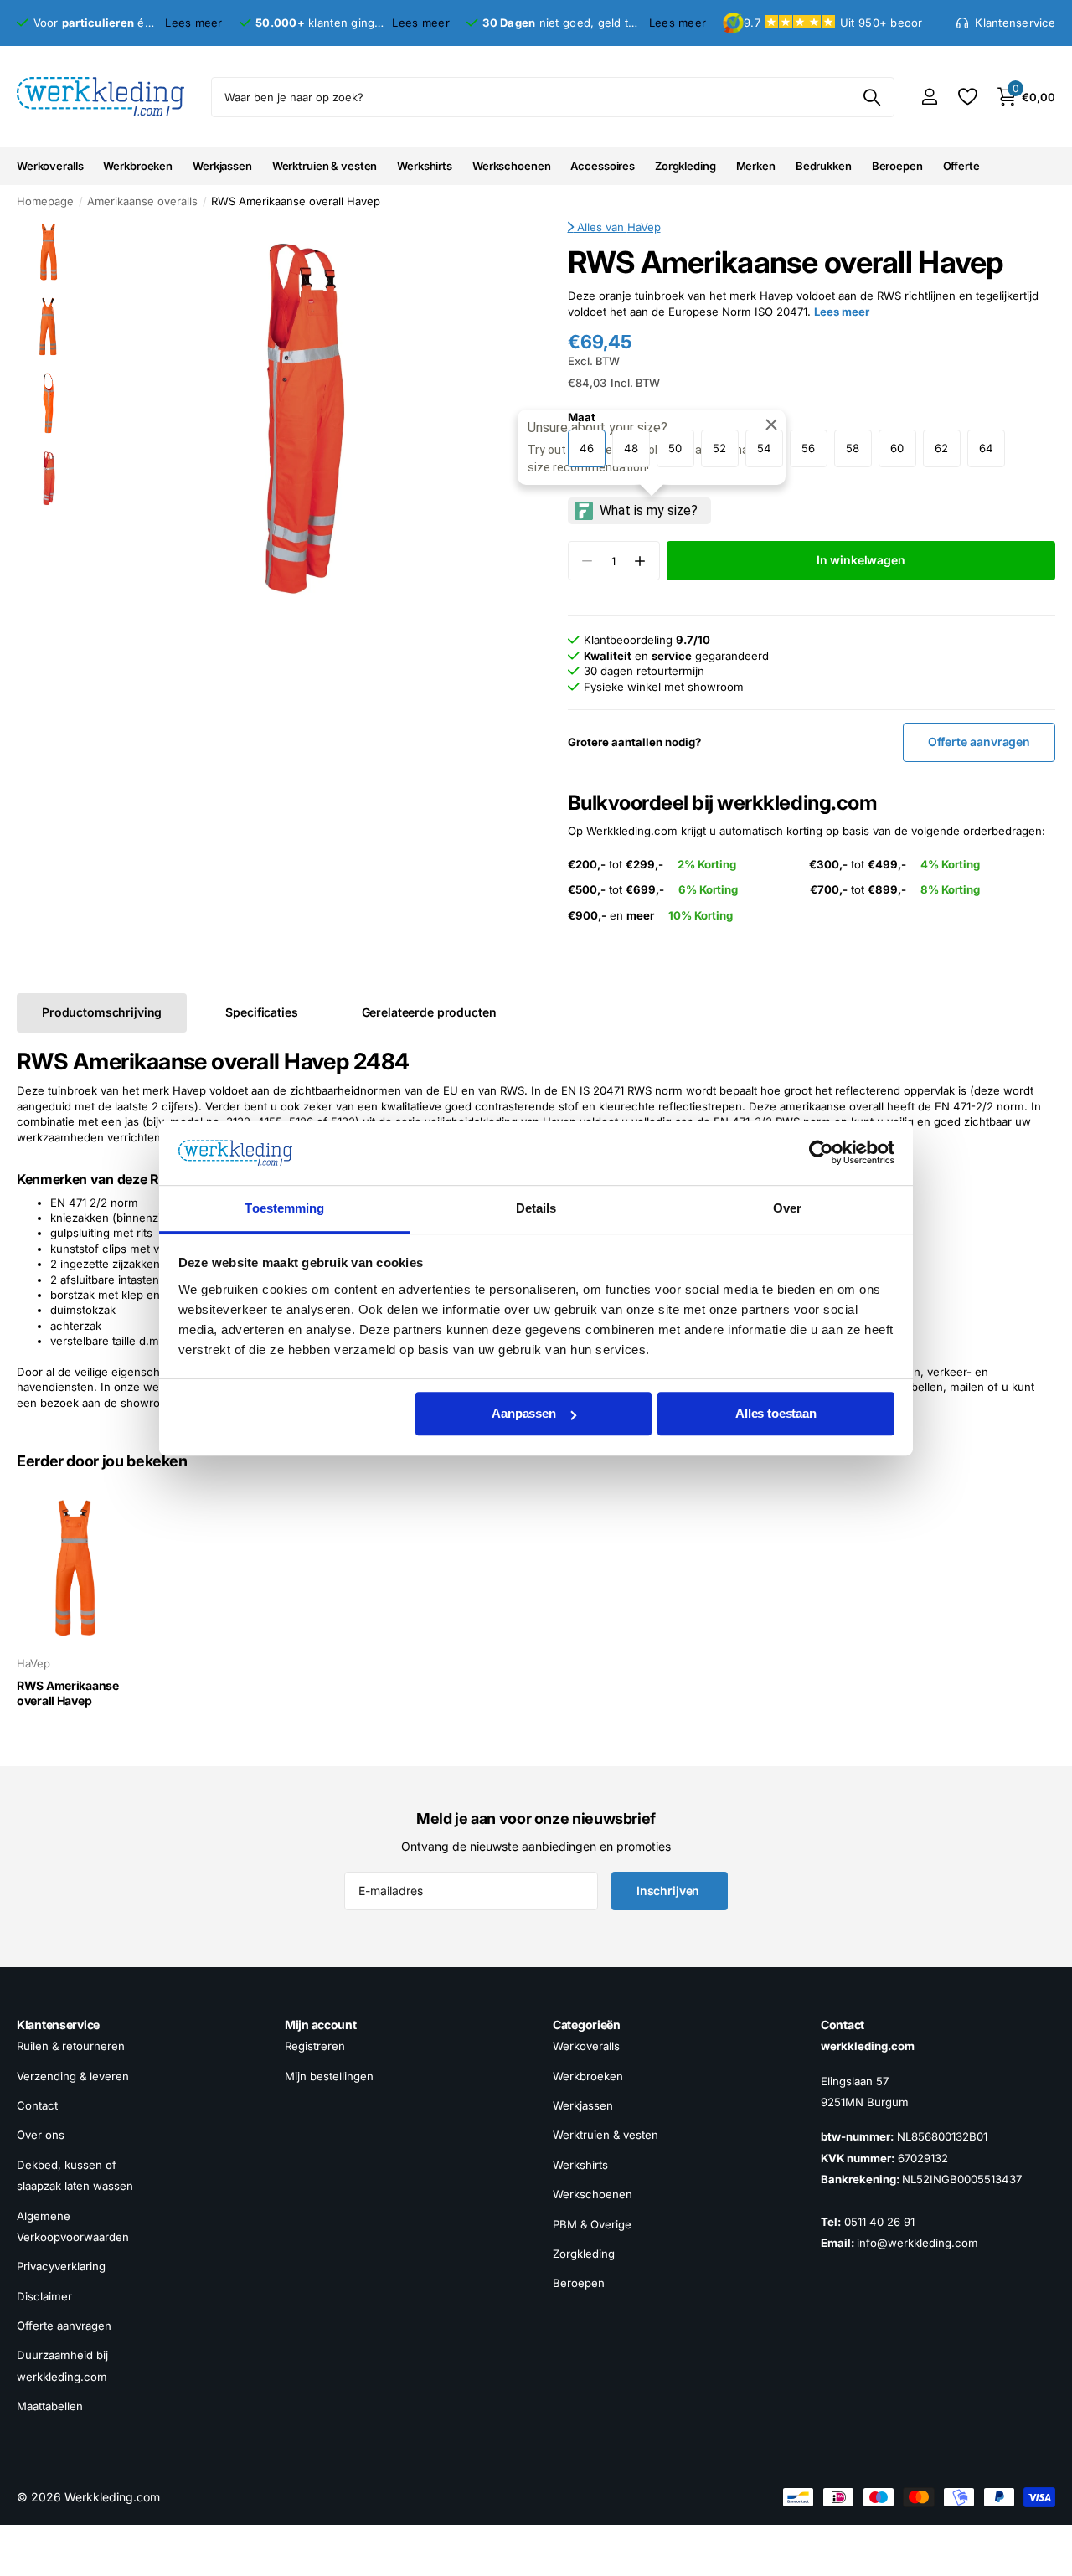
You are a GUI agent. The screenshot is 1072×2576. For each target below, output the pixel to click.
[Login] (929, 97)
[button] (640, 561)
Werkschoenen (511, 166)
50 (675, 448)
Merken (756, 166)
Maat (582, 417)
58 (853, 448)
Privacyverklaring (61, 2266)
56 (808, 448)
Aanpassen (524, 1414)
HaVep (644, 227)
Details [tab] (536, 1208)
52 (719, 448)
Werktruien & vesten (325, 166)
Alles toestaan (776, 1414)
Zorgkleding (685, 166)
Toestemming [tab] (284, 1208)
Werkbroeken (138, 166)
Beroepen (897, 166)
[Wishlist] (967, 97)
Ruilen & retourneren (71, 2047)
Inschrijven (670, 1891)
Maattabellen (50, 2406)
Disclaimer (44, 2296)
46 (587, 448)
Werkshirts (425, 166)
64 (986, 448)
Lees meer (193, 23)
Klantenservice (58, 2025)
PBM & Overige (592, 2224)
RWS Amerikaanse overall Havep (68, 1693)
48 (631, 448)
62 (941, 448)
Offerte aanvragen (64, 2326)
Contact (37, 2105)
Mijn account (321, 2025)
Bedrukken (824, 166)
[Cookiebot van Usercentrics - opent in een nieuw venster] (821, 1153)
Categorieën (587, 2025)
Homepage (45, 201)
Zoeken (871, 97)
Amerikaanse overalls (142, 201)
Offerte (961, 166)
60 (897, 448)
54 (764, 448)
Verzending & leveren (73, 2076)
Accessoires (603, 166)
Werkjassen (222, 166)
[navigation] (48, 251)
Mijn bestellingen (329, 2076)
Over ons (41, 2136)
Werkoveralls (50, 166)
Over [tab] (787, 1208)
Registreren (315, 2047)
